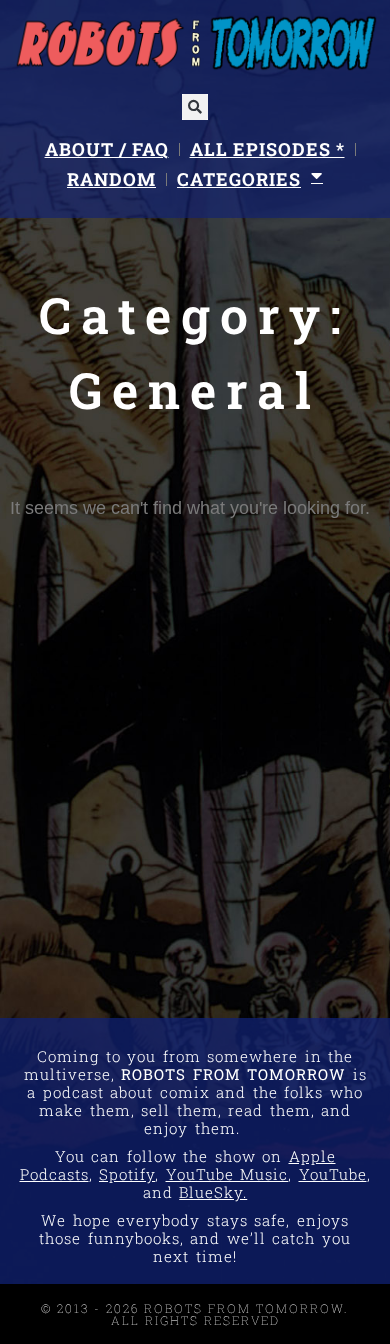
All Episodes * (267, 149)
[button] (195, 107)
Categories (239, 179)
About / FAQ (107, 149)
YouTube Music (227, 1174)
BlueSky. (213, 1192)
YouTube (333, 1174)
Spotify (127, 1174)
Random (111, 179)
